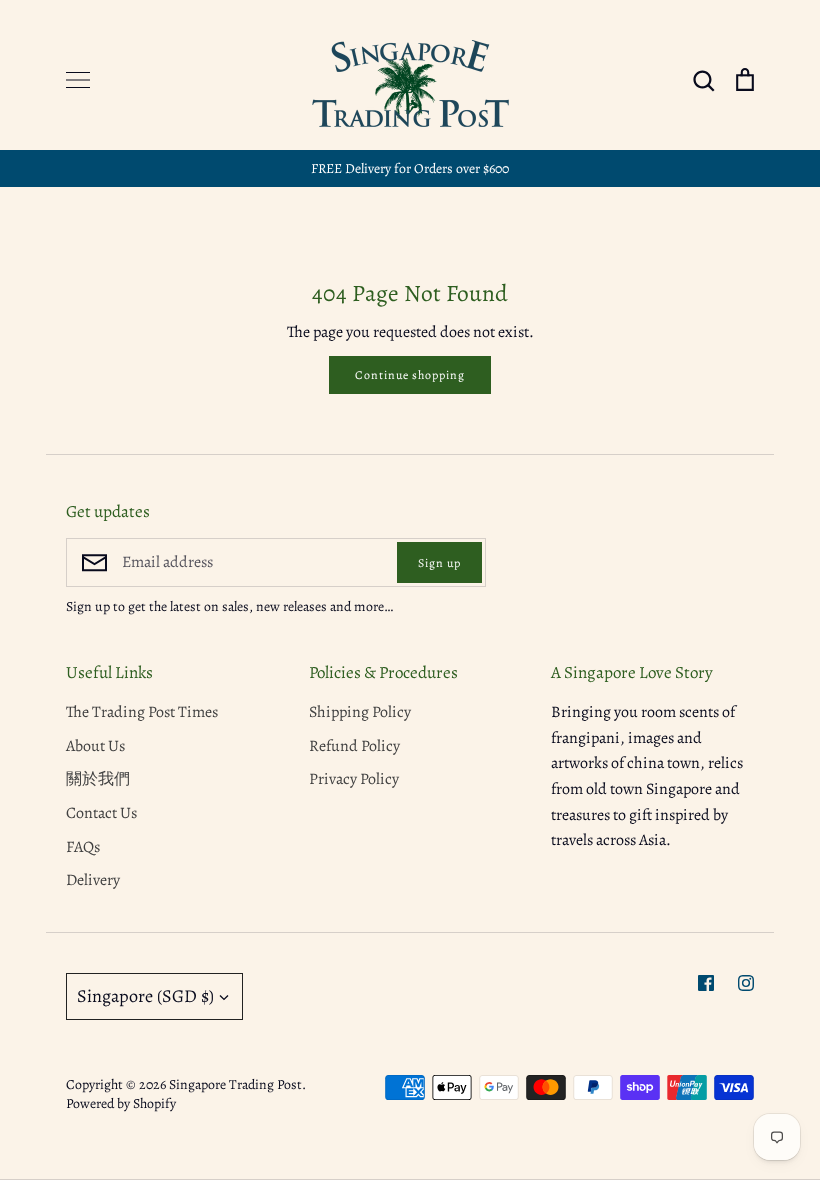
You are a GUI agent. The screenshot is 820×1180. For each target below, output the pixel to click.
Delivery (93, 880)
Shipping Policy (360, 712)
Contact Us (101, 813)
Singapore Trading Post (235, 1084)
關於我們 (98, 779)
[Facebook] (706, 983)
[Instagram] (746, 983)
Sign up (439, 563)
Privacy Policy (354, 779)
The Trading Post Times (142, 712)
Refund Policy (354, 746)
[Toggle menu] (78, 80)
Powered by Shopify (121, 1103)
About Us (95, 746)
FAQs (83, 847)
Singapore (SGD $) (145, 996)
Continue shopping (410, 375)
